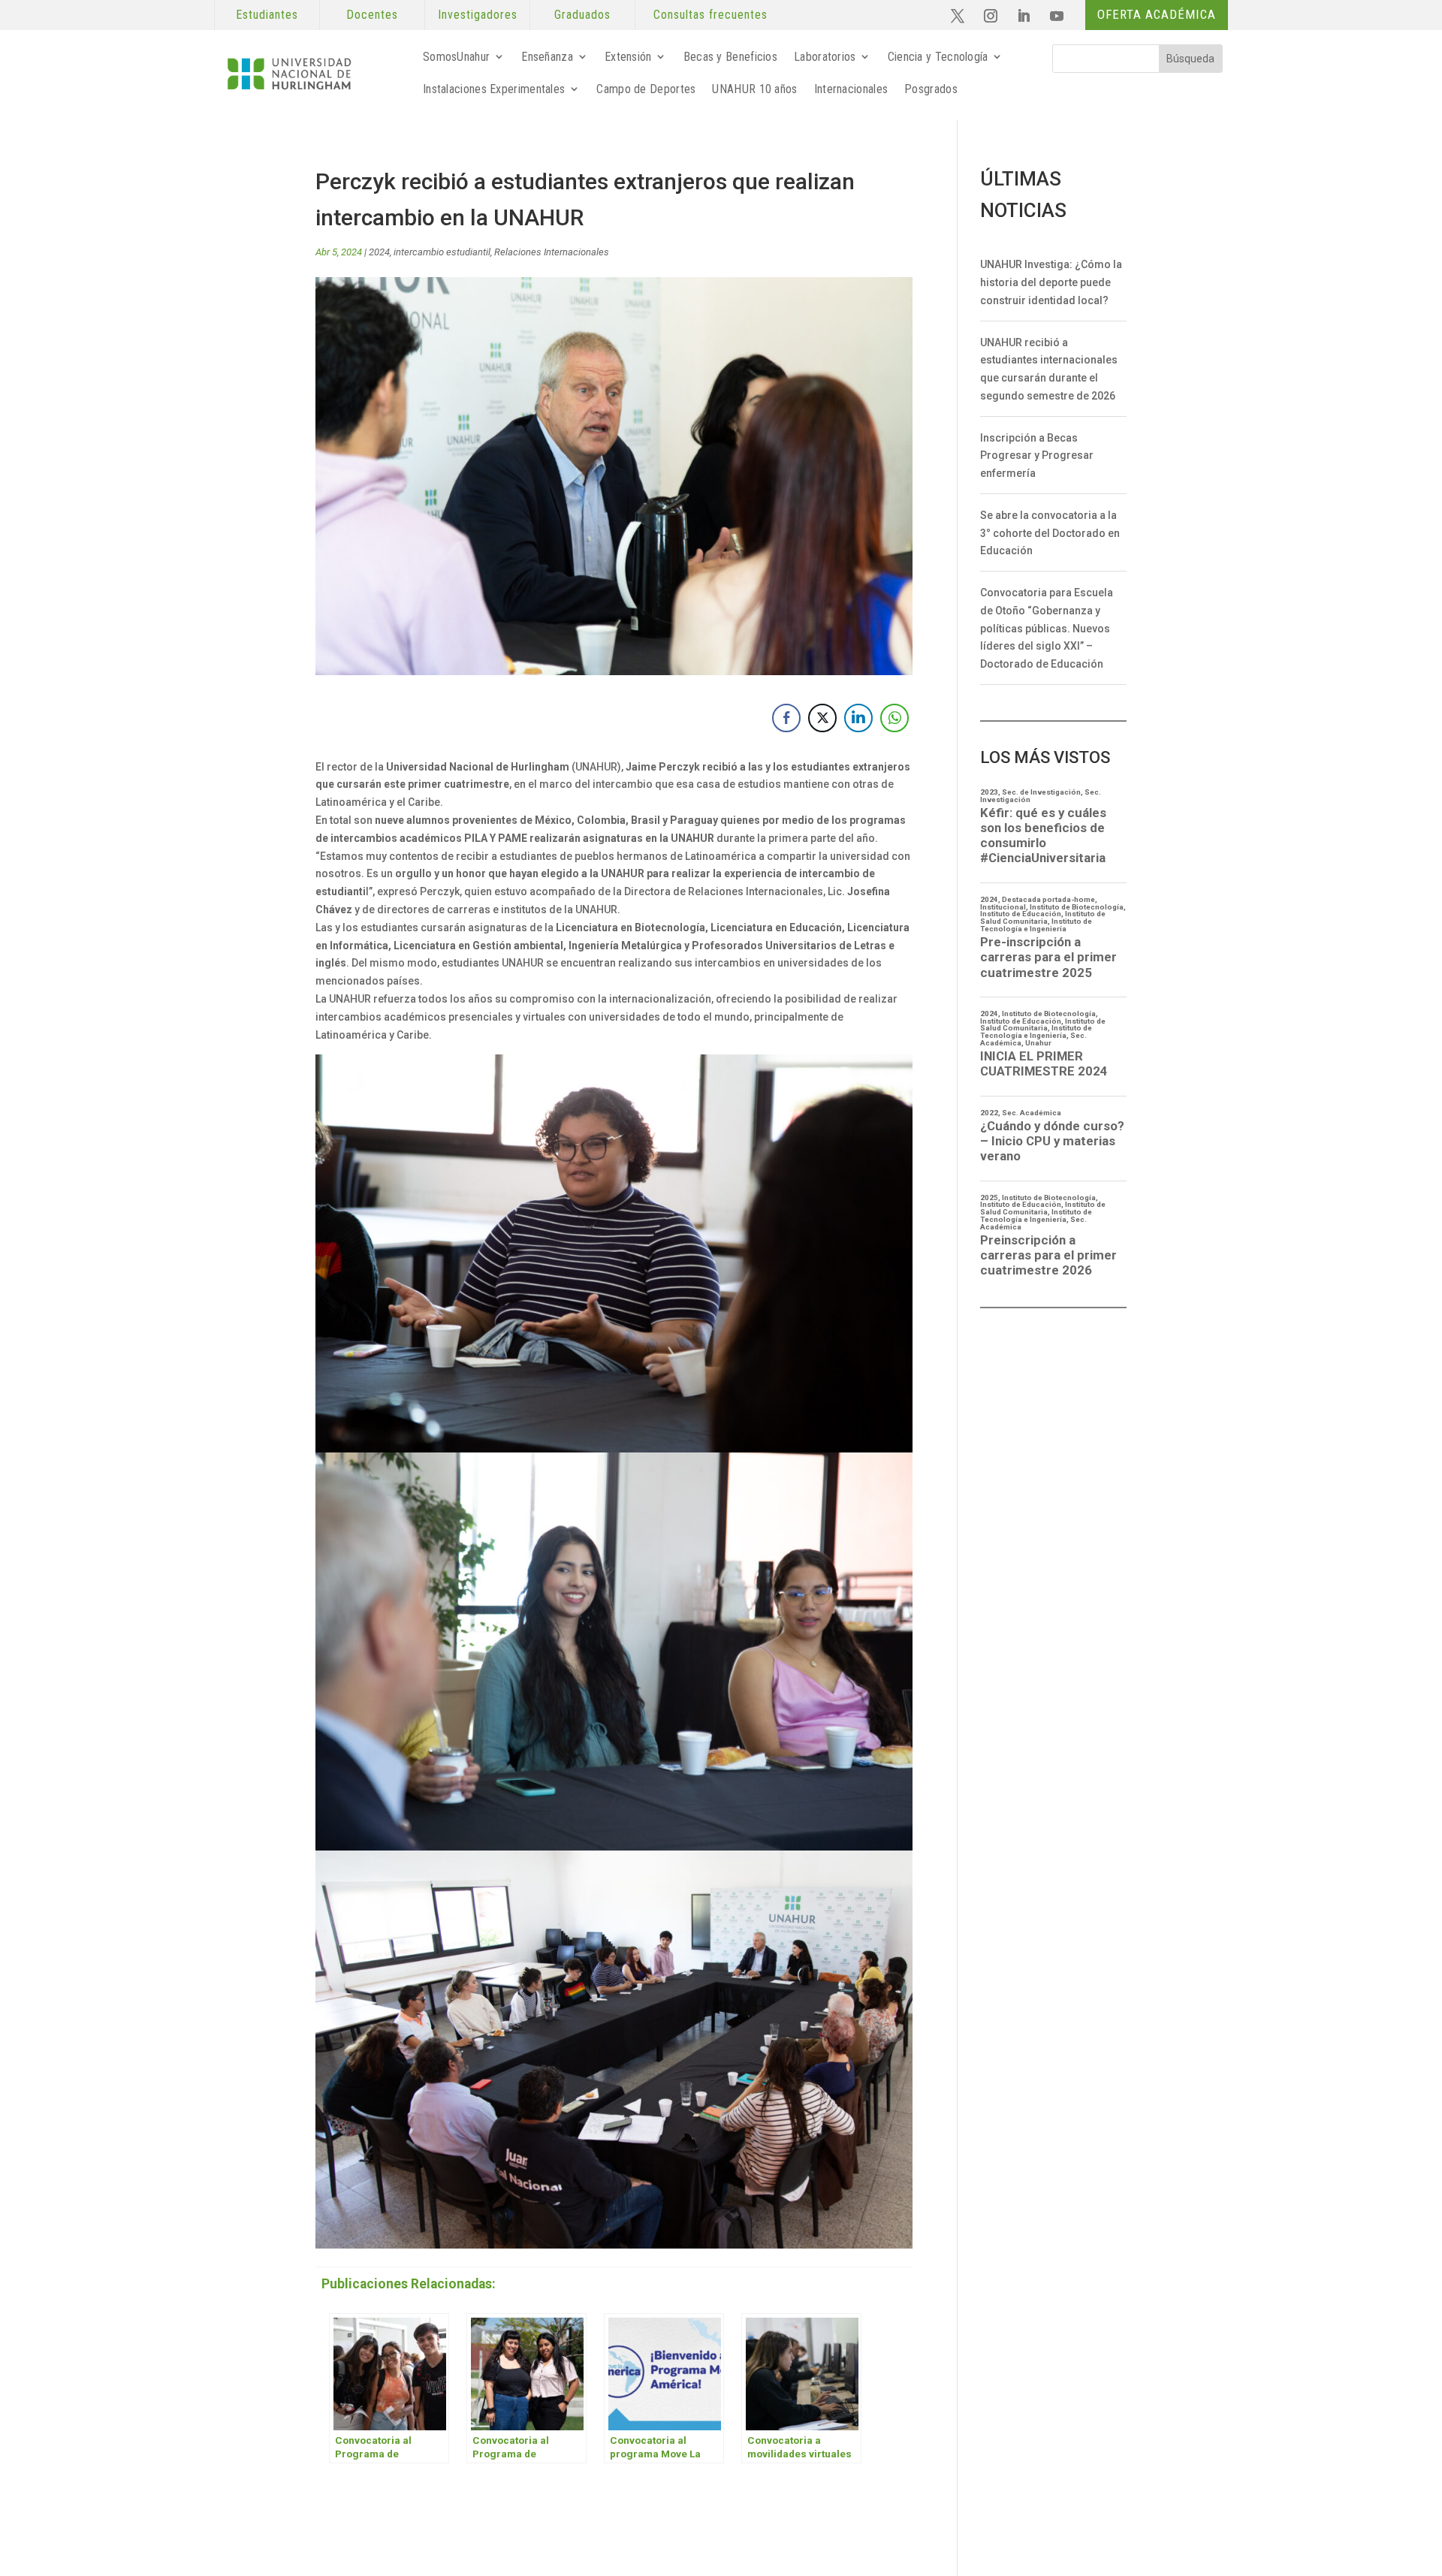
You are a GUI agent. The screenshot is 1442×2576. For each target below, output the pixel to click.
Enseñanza (547, 57)
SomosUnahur (456, 57)
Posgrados (931, 89)
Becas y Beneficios (730, 57)
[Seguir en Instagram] (991, 16)
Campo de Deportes (646, 89)
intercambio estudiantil (442, 252)
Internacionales (851, 89)
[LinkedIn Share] (858, 718)
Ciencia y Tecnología (938, 57)
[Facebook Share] (786, 718)
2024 (379, 252)
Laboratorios (825, 57)
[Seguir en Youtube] (1057, 16)
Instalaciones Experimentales (494, 89)
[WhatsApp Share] (894, 718)
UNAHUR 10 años (754, 89)
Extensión (628, 57)
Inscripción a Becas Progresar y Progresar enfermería (1037, 456)
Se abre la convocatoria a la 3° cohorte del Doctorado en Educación (1050, 533)
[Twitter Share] (822, 718)
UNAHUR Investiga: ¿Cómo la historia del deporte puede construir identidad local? (1051, 282)
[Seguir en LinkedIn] (1024, 16)
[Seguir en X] (958, 16)
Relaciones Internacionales (552, 252)
